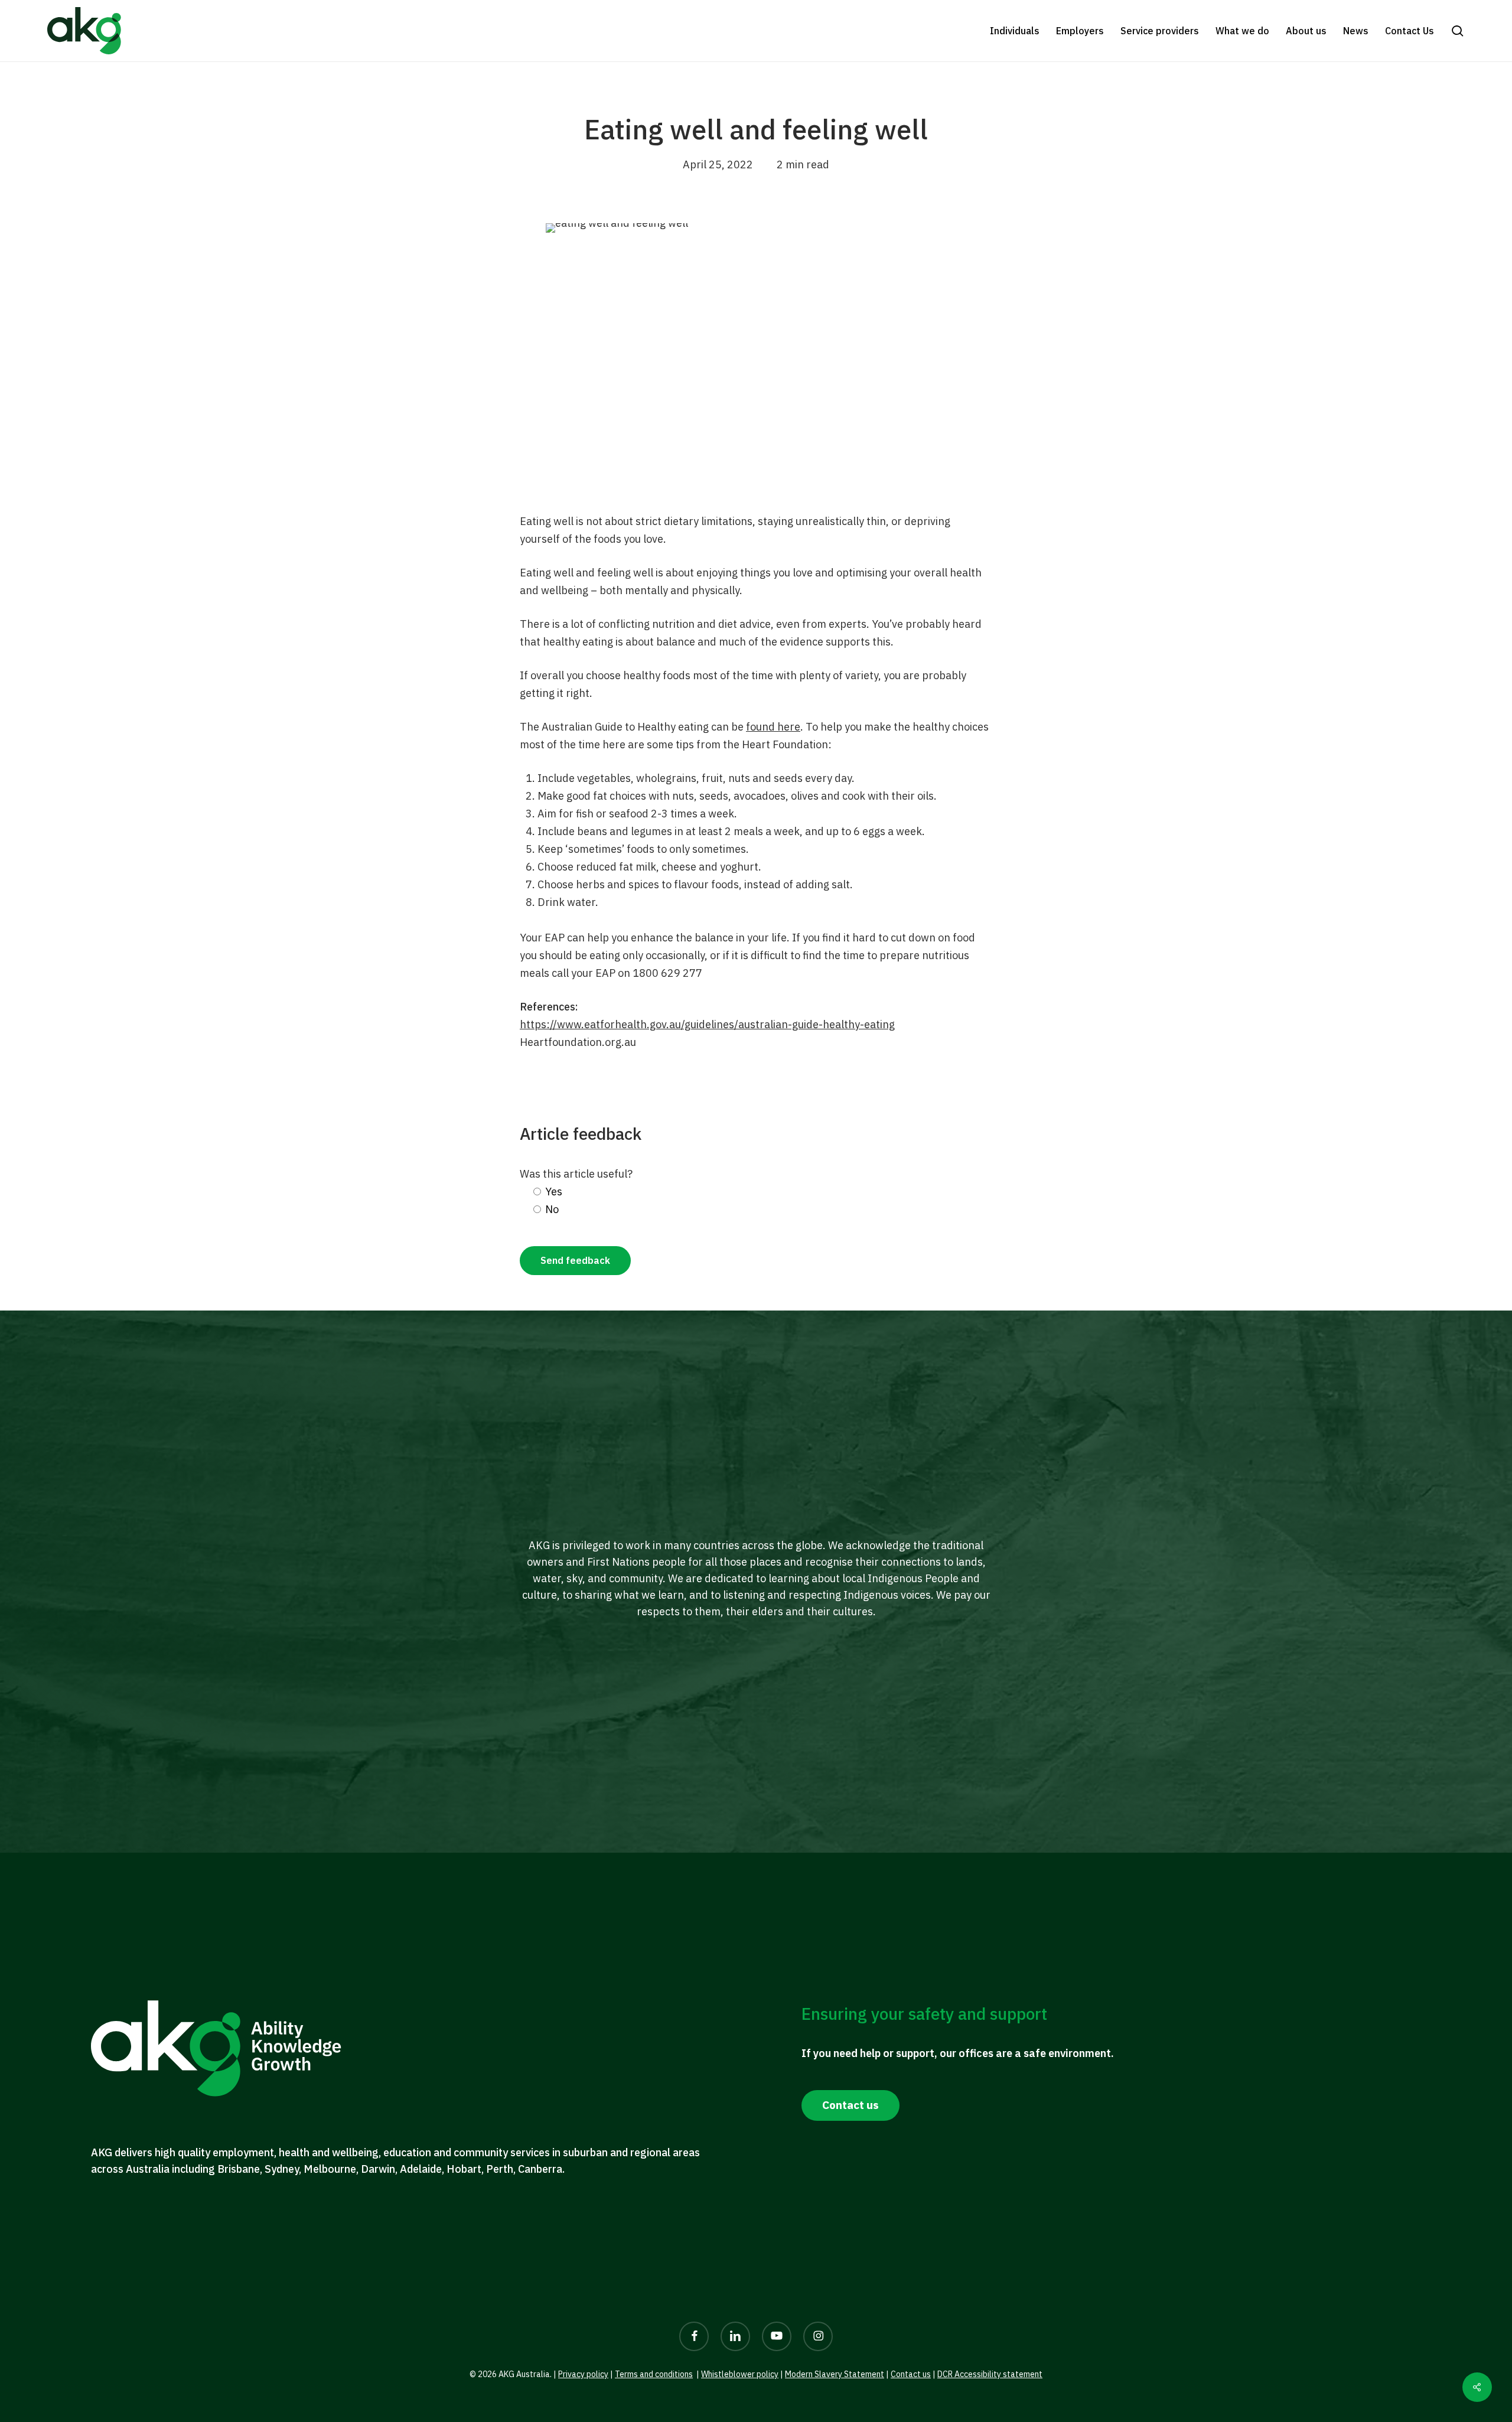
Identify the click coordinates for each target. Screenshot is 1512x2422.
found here (773, 727)
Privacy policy (583, 2374)
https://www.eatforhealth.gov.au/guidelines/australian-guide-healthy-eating (707, 1024)
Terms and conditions (654, 2374)
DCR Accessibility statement (990, 2374)
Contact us (911, 2374)
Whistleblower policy (740, 2374)
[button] (1458, 31)
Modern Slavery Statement (835, 2374)
